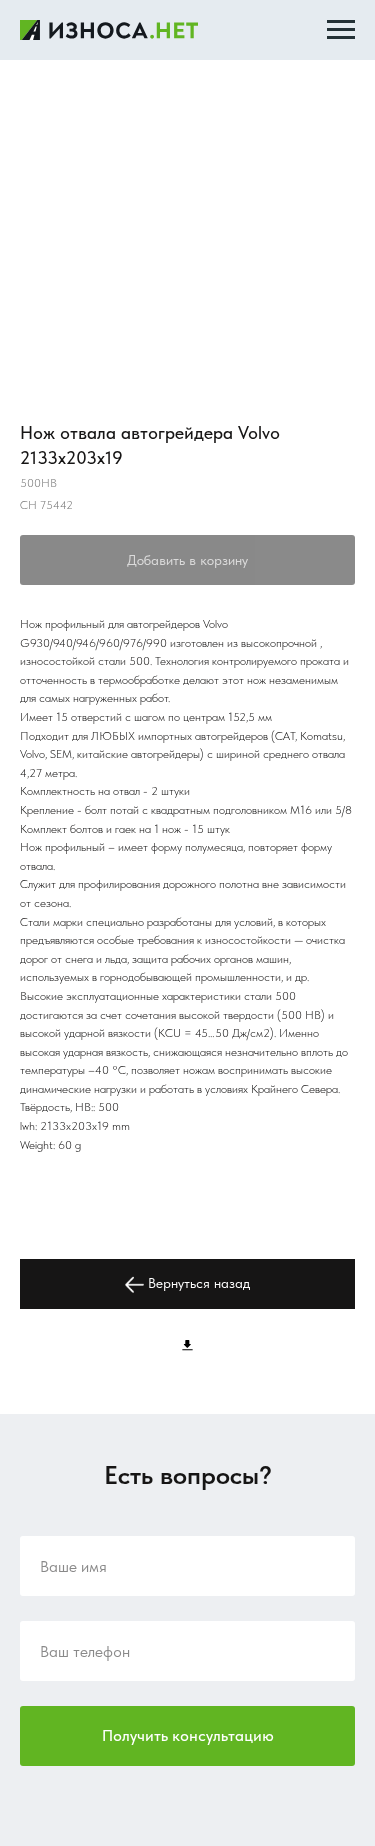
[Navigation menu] (341, 30)
